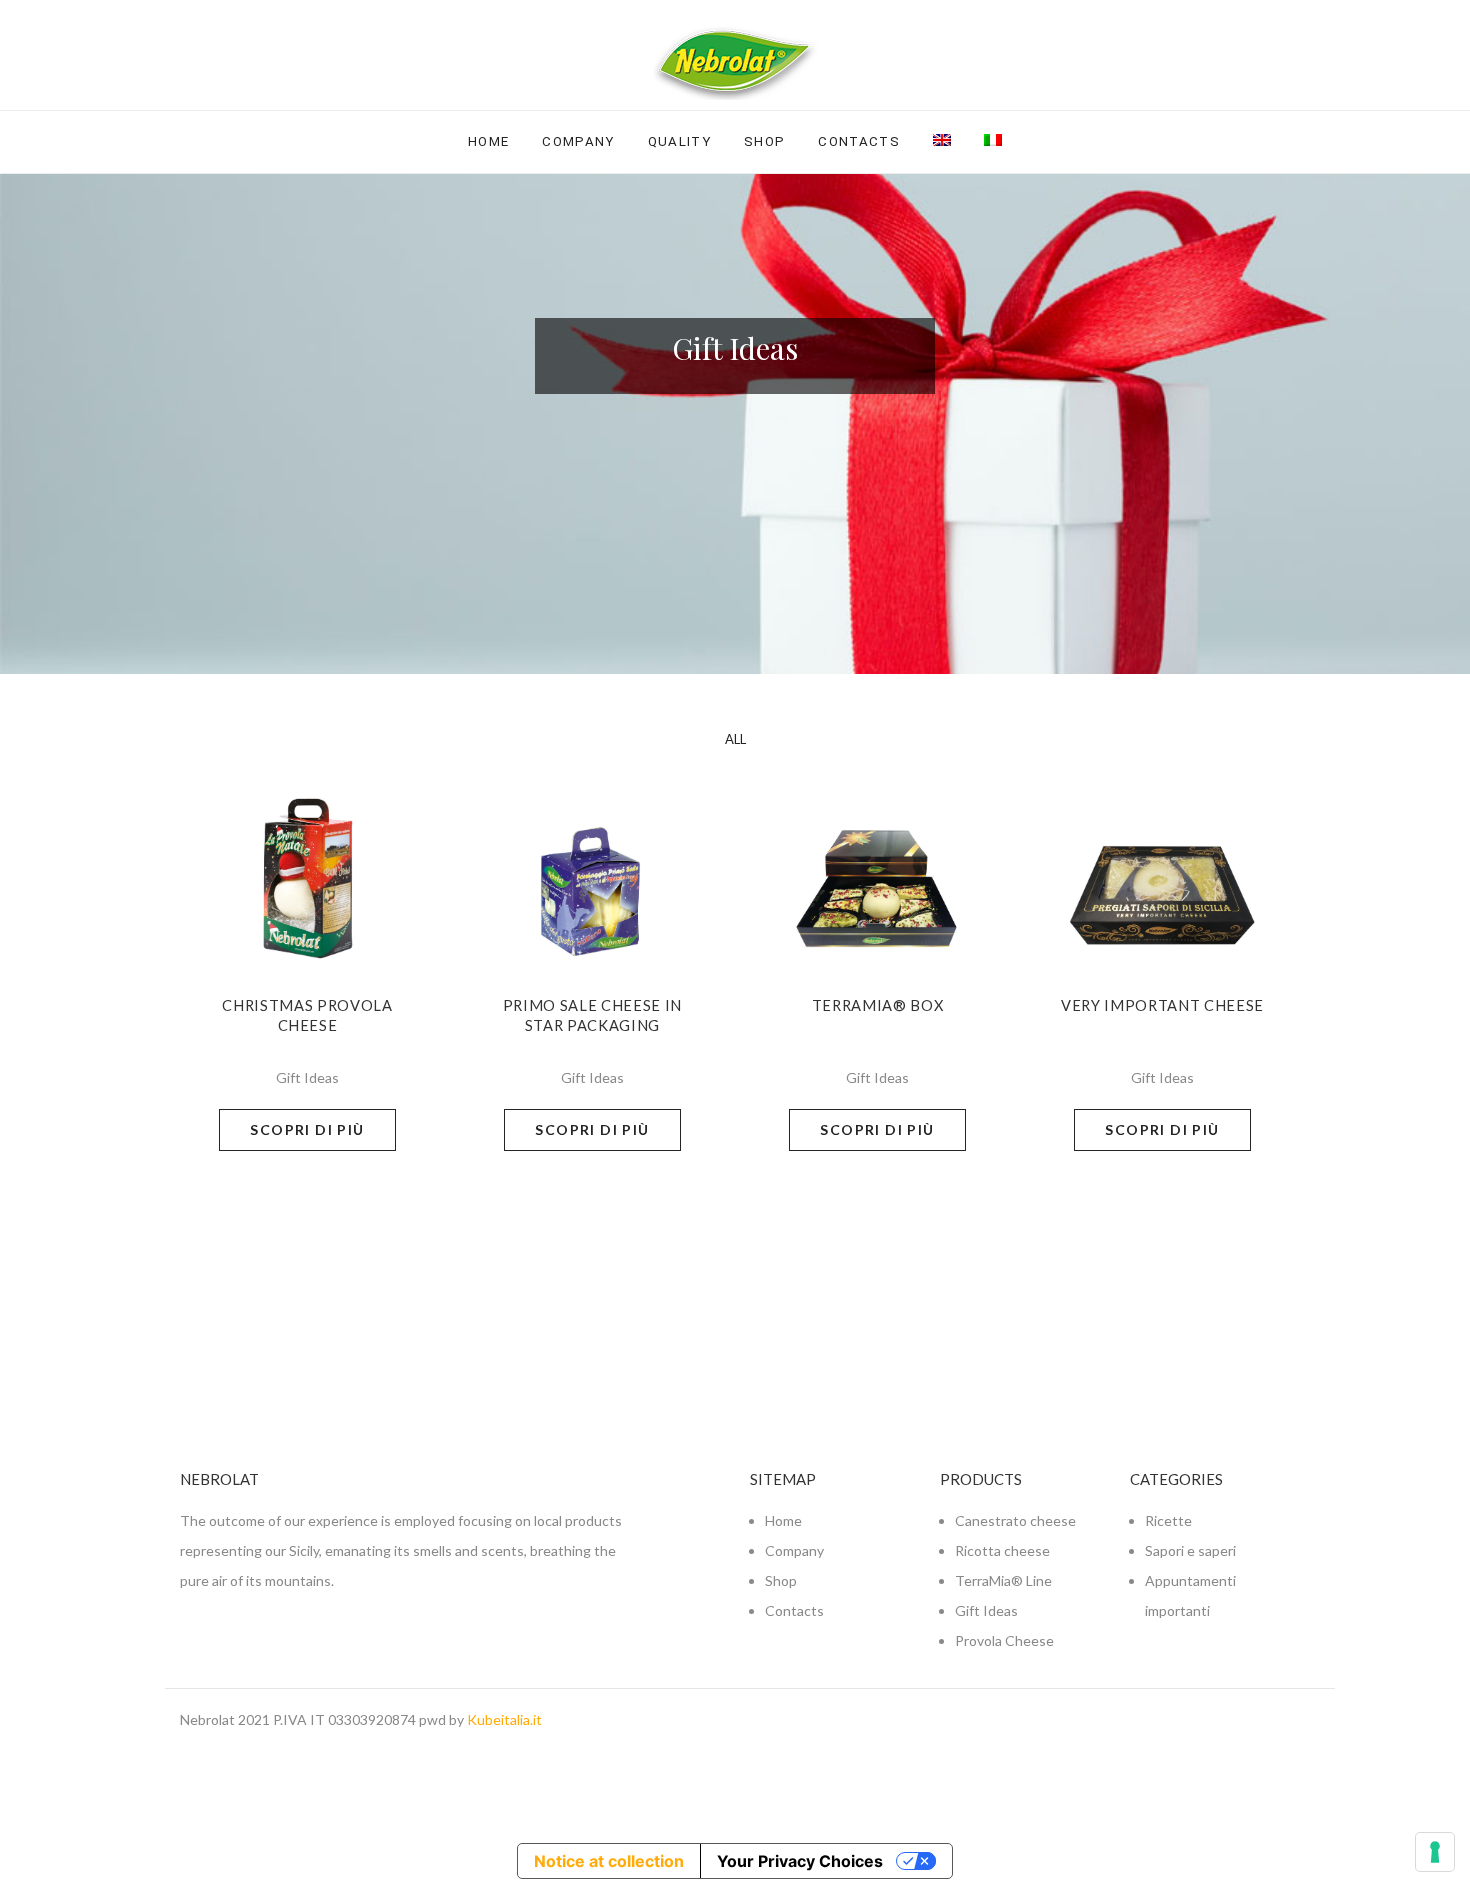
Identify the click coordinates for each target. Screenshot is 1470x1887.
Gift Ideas (986, 1610)
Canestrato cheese (1015, 1520)
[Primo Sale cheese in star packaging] (593, 867)
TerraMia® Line (1003, 1580)
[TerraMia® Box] (878, 867)
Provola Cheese (1004, 1640)
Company (578, 141)
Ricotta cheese (1002, 1550)
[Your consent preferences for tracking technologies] (1435, 1852)
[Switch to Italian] (993, 141)
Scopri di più (307, 1129)
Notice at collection (609, 1861)
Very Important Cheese (1162, 1005)
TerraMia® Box (878, 1005)
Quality (679, 141)
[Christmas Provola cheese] (308, 867)
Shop (764, 141)
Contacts (859, 141)
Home (488, 141)
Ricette (1168, 1520)
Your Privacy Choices (800, 1861)
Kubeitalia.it (504, 1719)
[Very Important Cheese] (1163, 867)
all (735, 739)
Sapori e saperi (1190, 1550)
